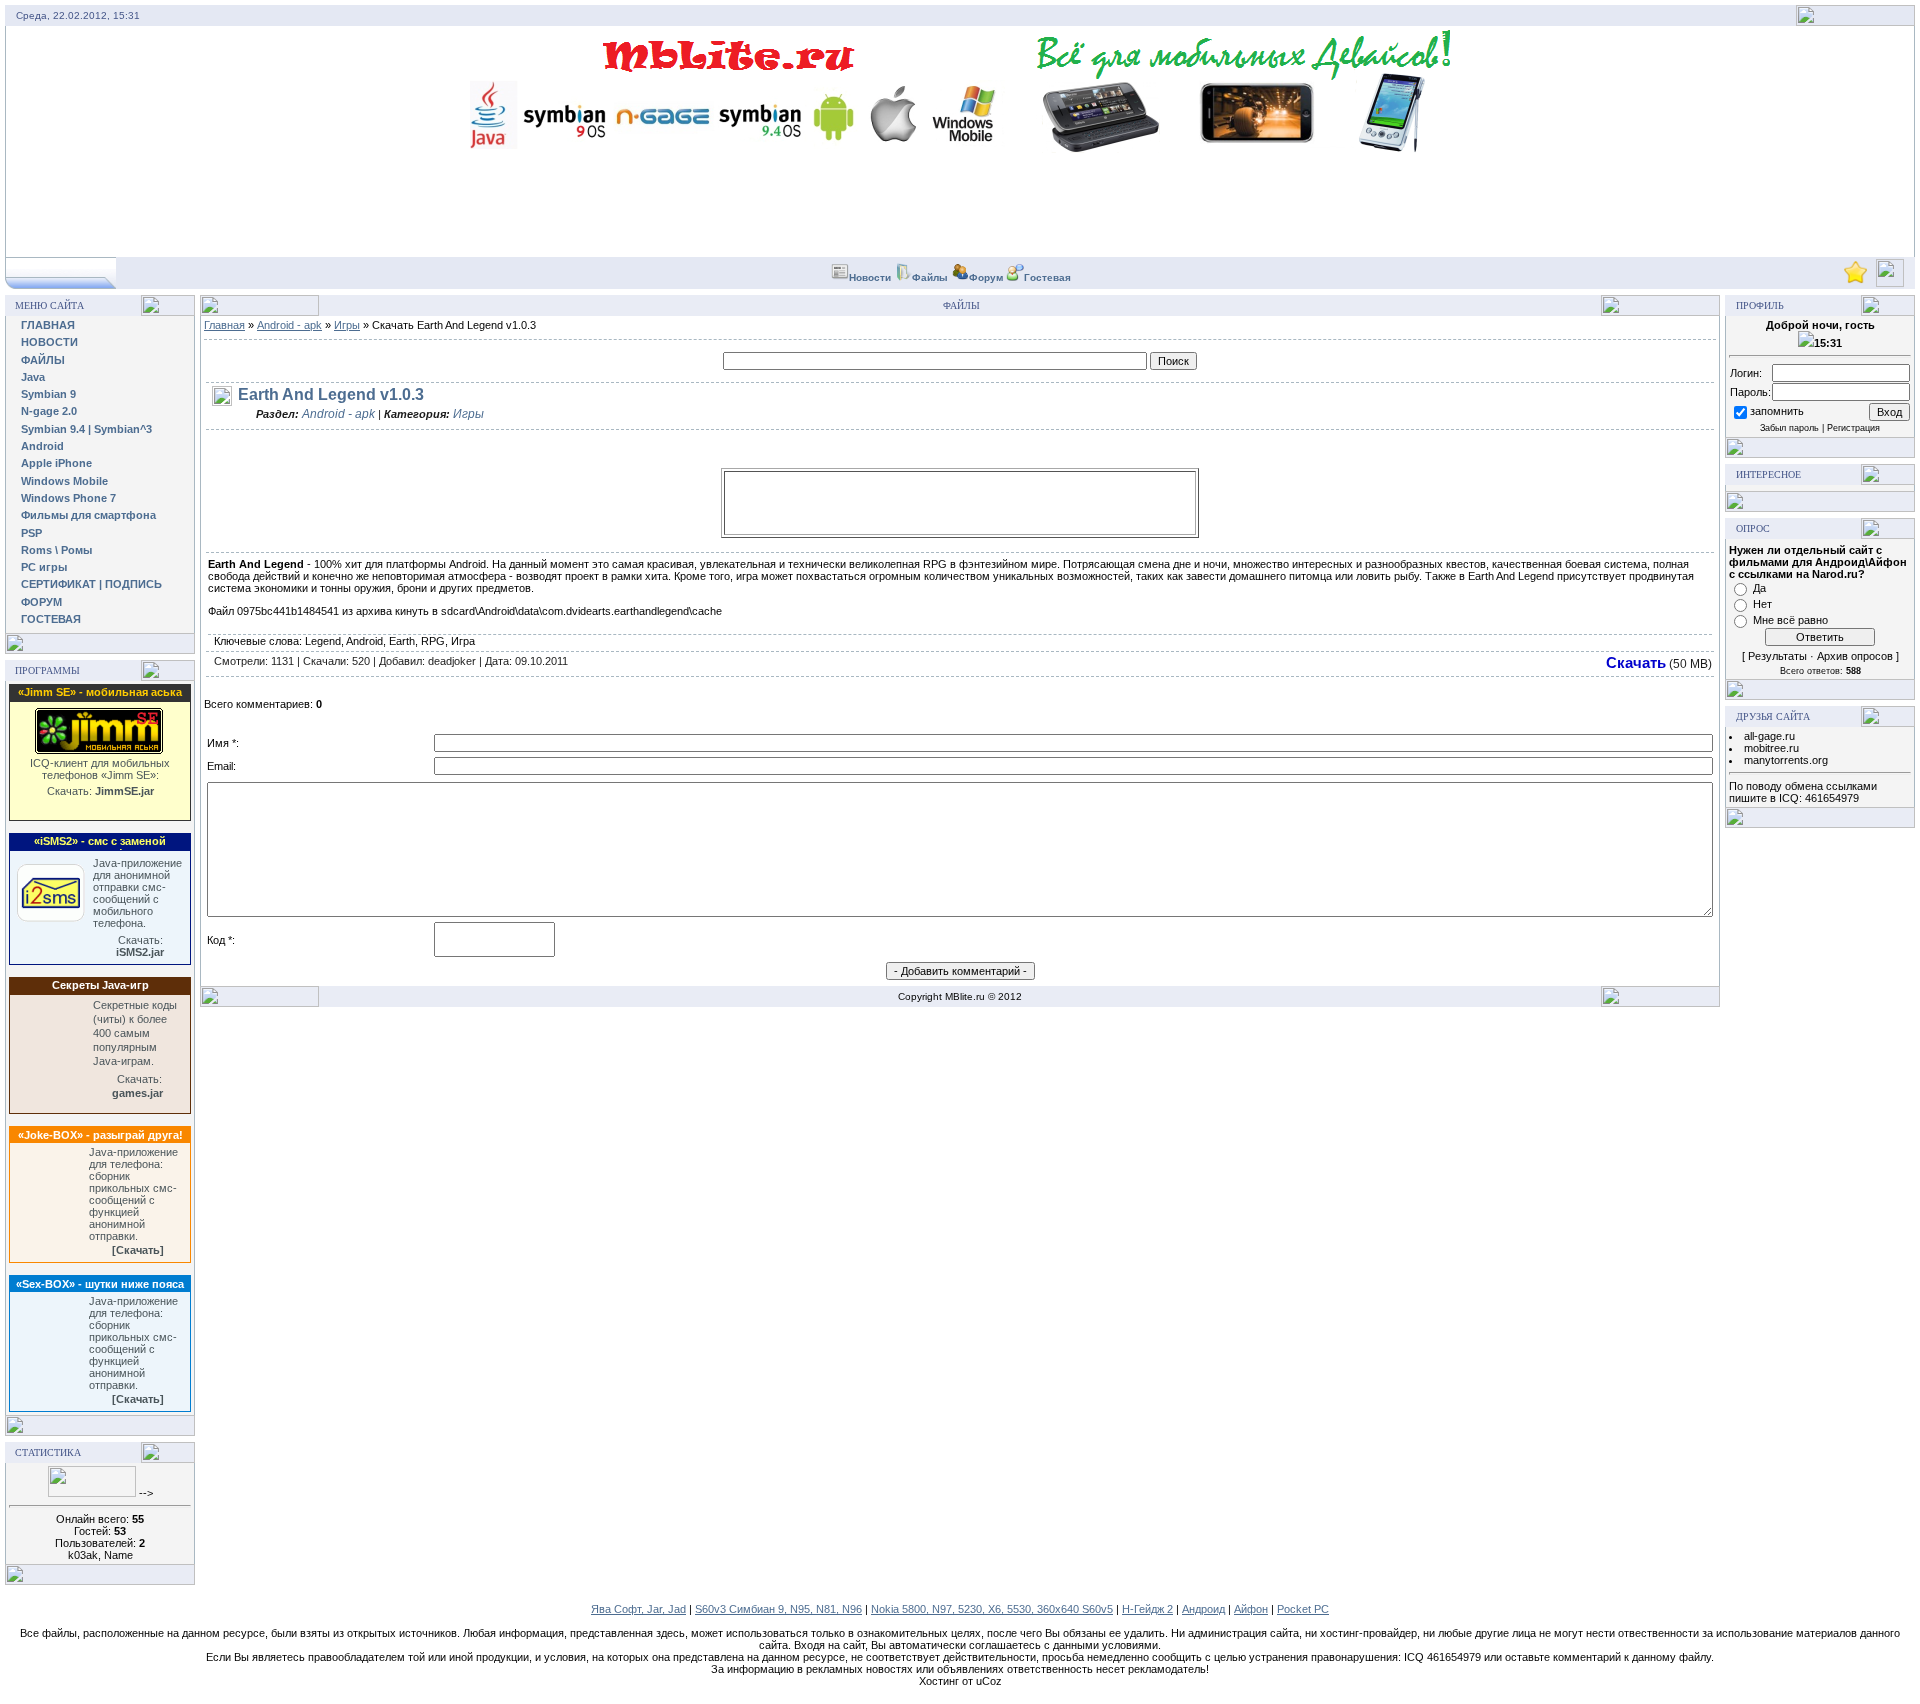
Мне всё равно (1790, 620)
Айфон (1251, 1609)
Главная (224, 325)
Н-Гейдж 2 (1147, 1609)
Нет (1762, 604)
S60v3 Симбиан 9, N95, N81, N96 (778, 1609)
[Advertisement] (960, 503)
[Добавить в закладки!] (1855, 280)
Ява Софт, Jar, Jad (638, 1609)
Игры (347, 325)
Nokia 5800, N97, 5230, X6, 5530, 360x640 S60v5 (992, 1609)
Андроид (1203, 1609)
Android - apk (289, 325)
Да (1759, 588)
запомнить (1777, 411)
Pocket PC (1303, 1609)
